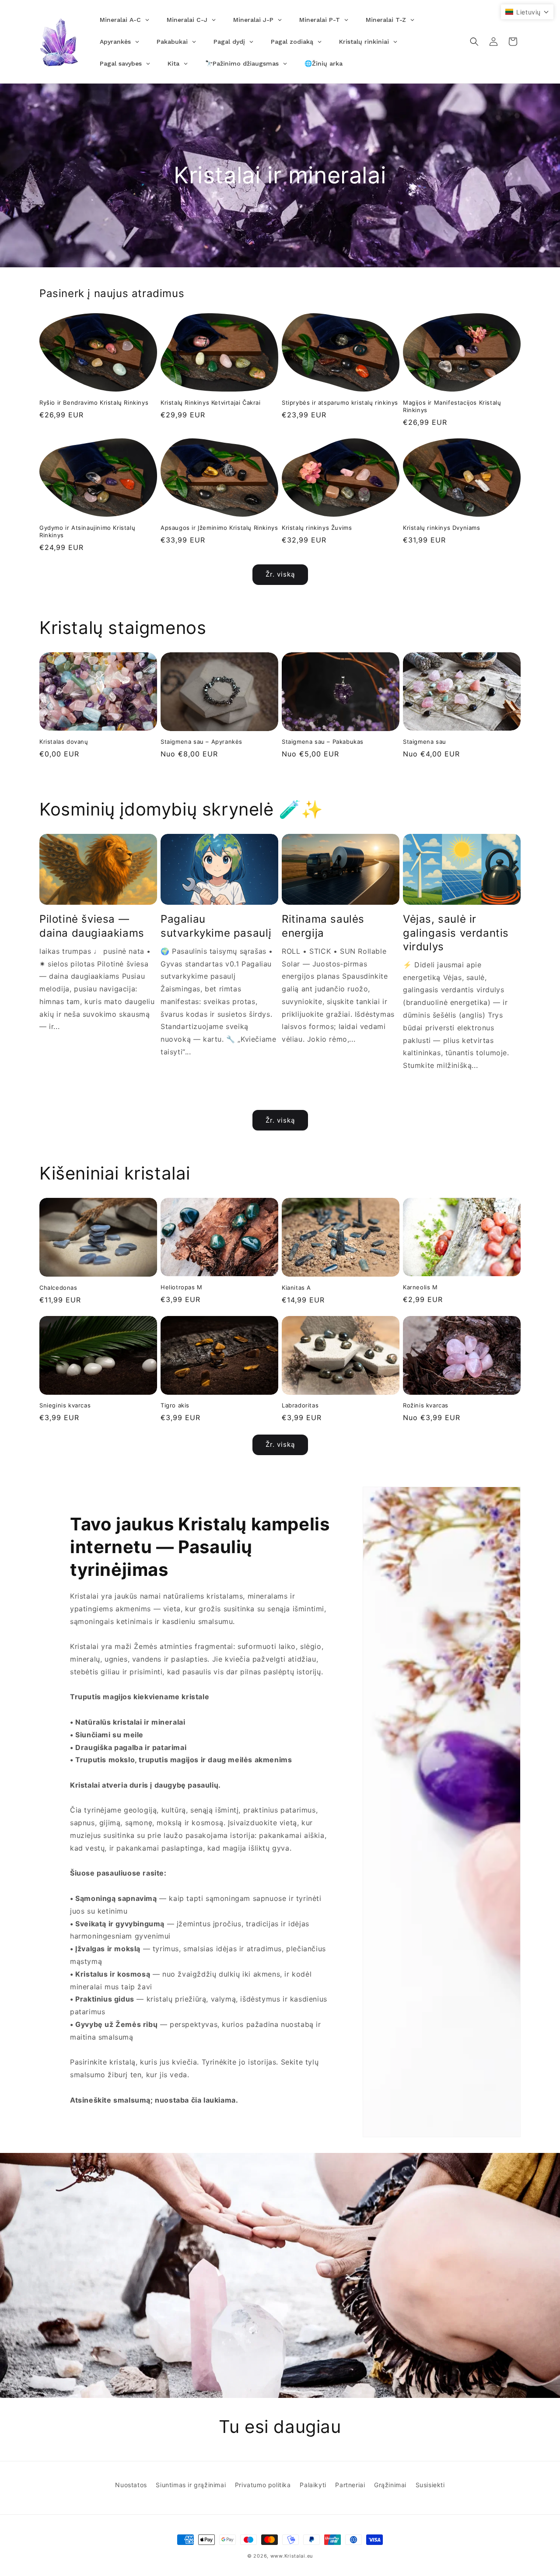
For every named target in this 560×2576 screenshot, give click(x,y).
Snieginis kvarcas (65, 1405)
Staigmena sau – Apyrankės (201, 742)
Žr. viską (280, 574)
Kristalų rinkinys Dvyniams (442, 528)
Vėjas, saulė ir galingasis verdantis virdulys (456, 933)
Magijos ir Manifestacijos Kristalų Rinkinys (452, 406)
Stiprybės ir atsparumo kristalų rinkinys (340, 402)
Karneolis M (420, 1287)
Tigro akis (175, 1405)
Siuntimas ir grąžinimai (191, 2485)
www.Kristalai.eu (292, 2556)
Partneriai (350, 2485)
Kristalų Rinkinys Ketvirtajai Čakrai (211, 402)
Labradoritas (300, 1405)
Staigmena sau (425, 742)
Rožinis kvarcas (426, 1405)
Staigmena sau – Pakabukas (323, 742)
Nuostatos (131, 2485)
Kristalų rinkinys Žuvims (317, 528)
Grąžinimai (390, 2485)
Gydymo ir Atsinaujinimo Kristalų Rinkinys (87, 531)
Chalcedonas (58, 1288)
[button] (474, 42)
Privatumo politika (263, 2485)
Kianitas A (296, 1288)
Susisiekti (430, 2485)
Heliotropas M (182, 1287)
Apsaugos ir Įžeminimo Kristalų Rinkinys (219, 528)
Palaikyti (313, 2485)
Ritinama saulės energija (323, 926)
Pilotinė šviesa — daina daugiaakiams (92, 926)
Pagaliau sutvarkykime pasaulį (216, 926)
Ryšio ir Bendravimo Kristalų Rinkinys (94, 402)
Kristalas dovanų (64, 742)
